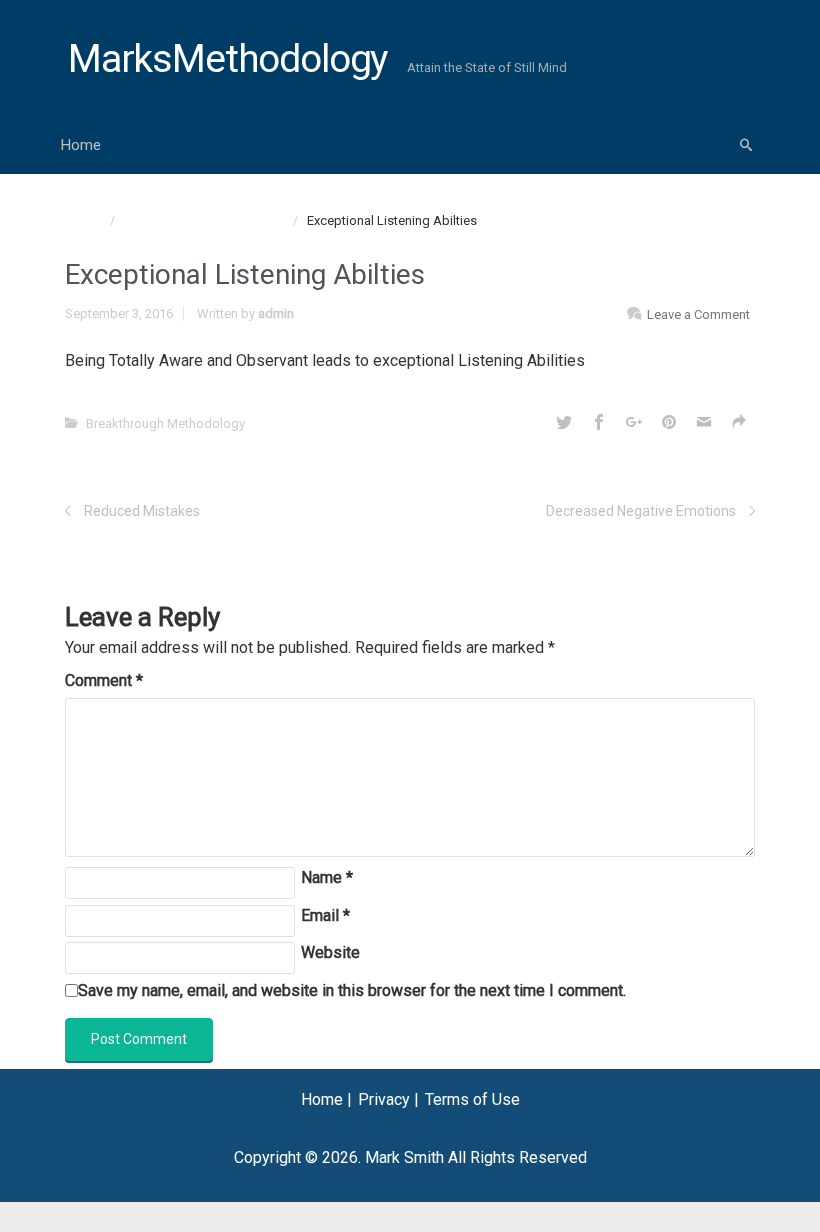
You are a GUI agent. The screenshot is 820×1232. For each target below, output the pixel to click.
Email (325, 915)
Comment (104, 680)
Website (330, 952)
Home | (326, 1099)
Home (81, 145)
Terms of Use (472, 1099)
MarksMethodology (227, 59)
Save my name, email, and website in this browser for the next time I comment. (352, 990)
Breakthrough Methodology (203, 220)
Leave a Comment (698, 314)
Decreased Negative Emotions (641, 511)
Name (327, 877)
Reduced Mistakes (142, 511)
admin (276, 313)
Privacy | (388, 1099)
